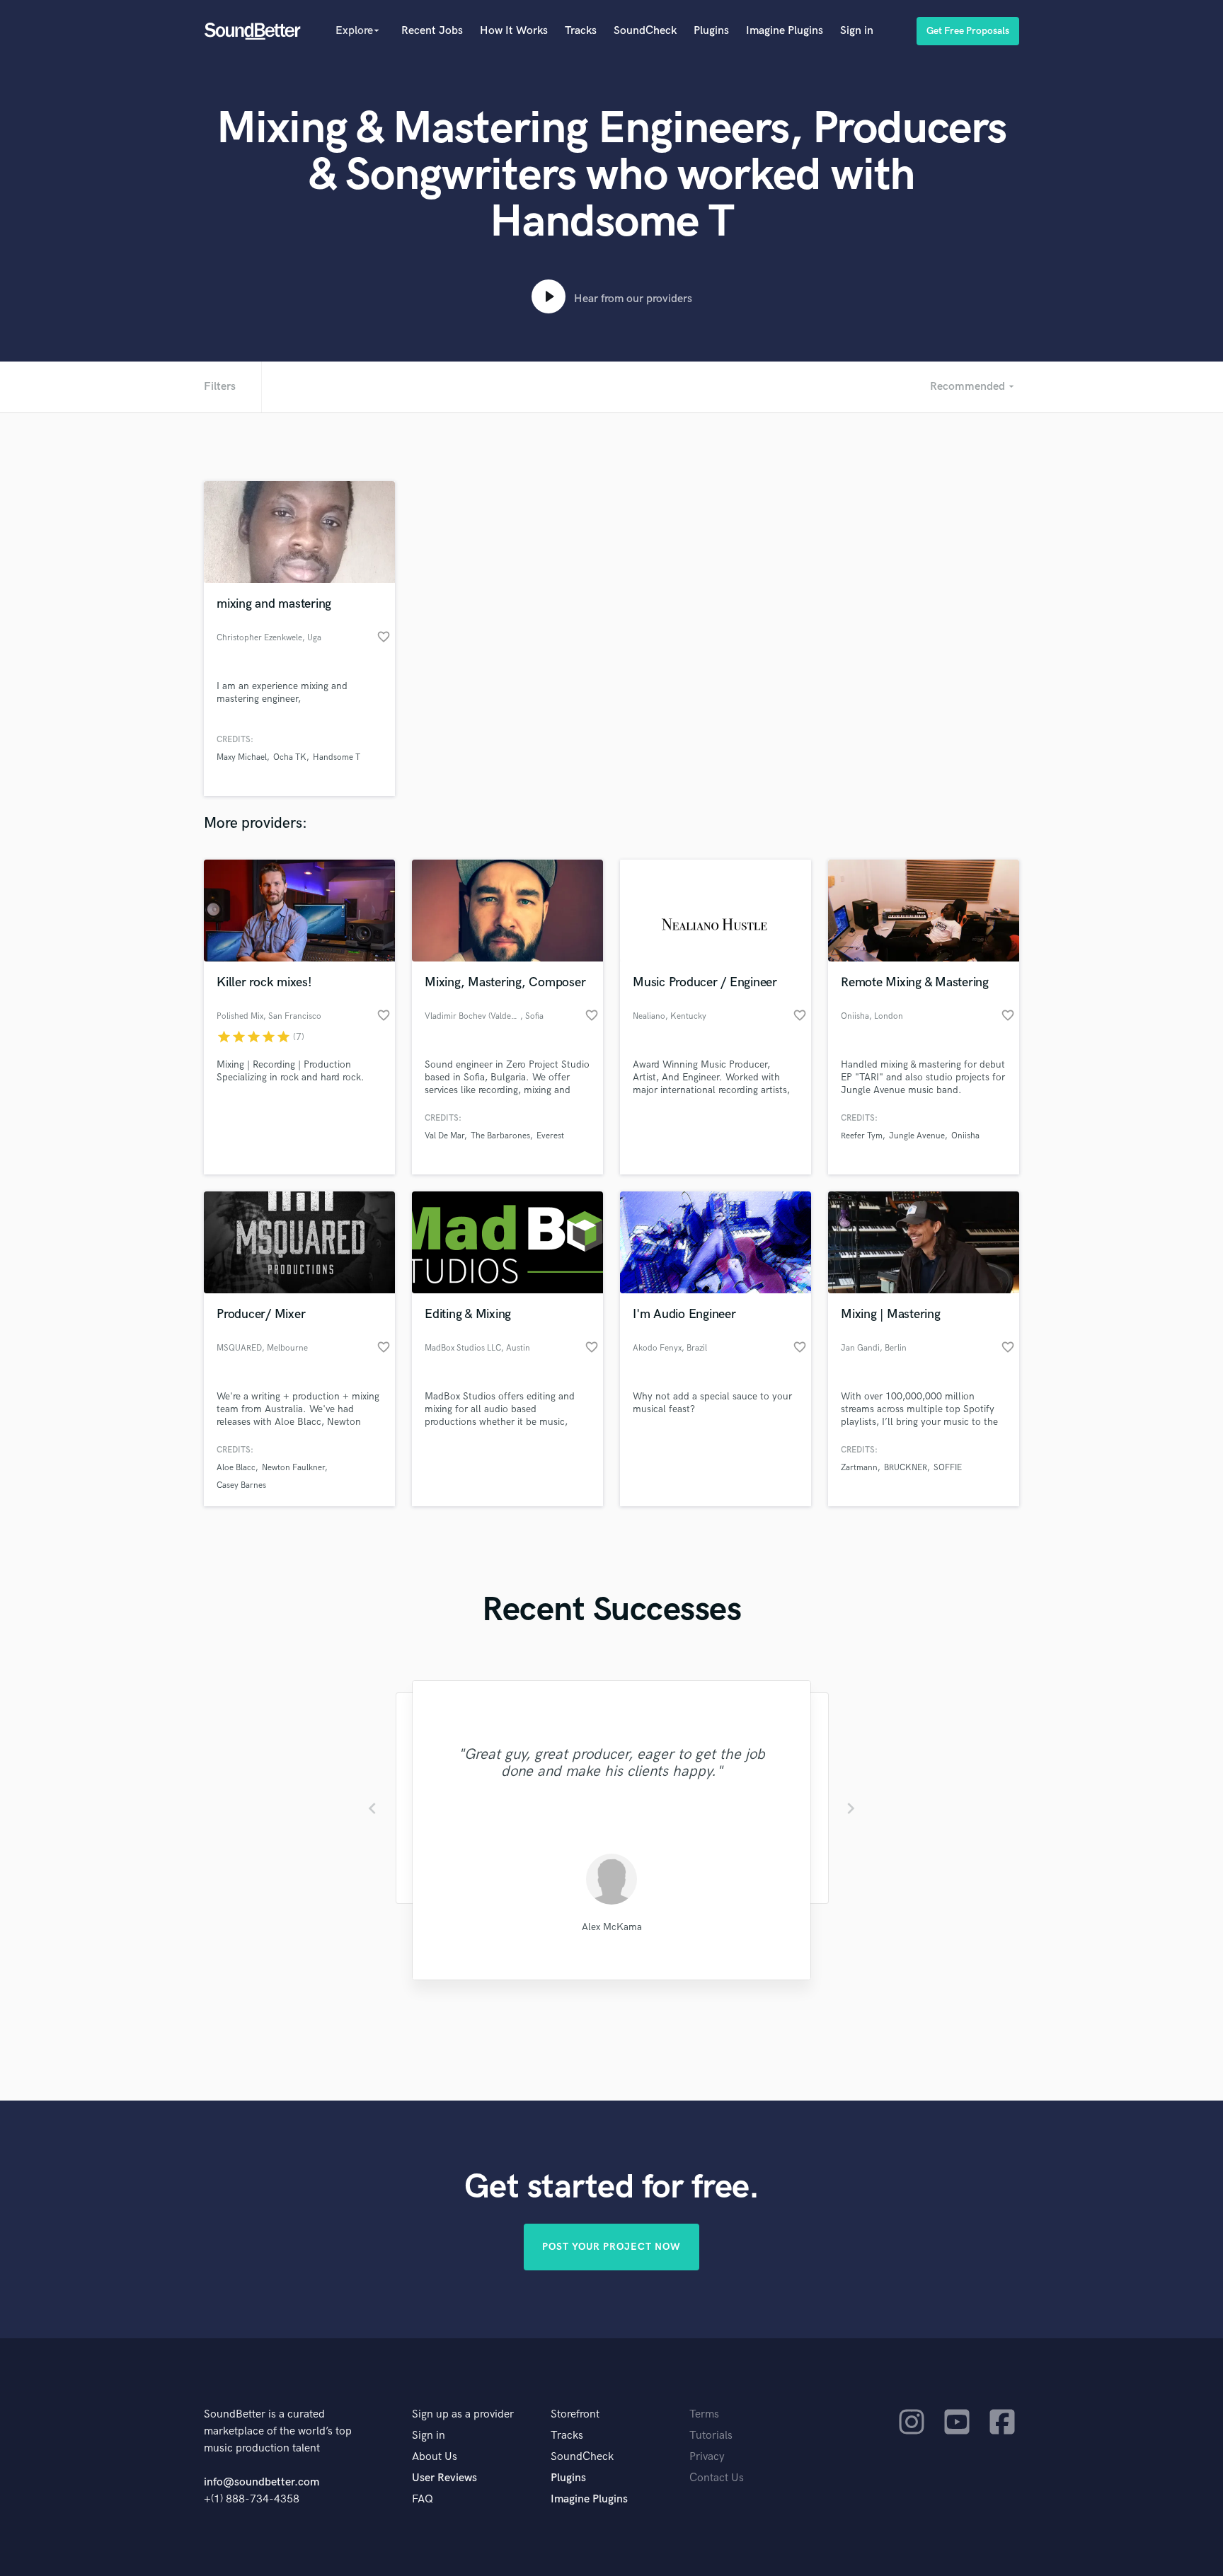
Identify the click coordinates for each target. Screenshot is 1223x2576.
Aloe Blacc (236, 1468)
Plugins (711, 31)
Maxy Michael (242, 757)
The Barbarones (500, 1136)
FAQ (423, 2499)
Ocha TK (290, 757)
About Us (435, 2457)
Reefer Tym (862, 1136)
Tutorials (711, 2436)
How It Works (514, 31)
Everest (550, 1136)
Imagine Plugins (785, 31)
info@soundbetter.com (262, 2482)
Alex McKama (612, 1927)
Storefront (575, 2414)
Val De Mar (444, 1136)
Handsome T (337, 757)
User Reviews (444, 2478)
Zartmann (859, 1468)
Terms (704, 2414)
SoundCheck (645, 31)
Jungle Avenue (917, 1136)
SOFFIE (948, 1468)
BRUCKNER (906, 1468)
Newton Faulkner (293, 1468)
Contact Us (717, 2478)
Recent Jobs (432, 31)
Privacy (707, 2457)
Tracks (581, 31)
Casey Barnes (241, 1485)
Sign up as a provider (463, 2414)
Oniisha (965, 1136)
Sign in (857, 31)
